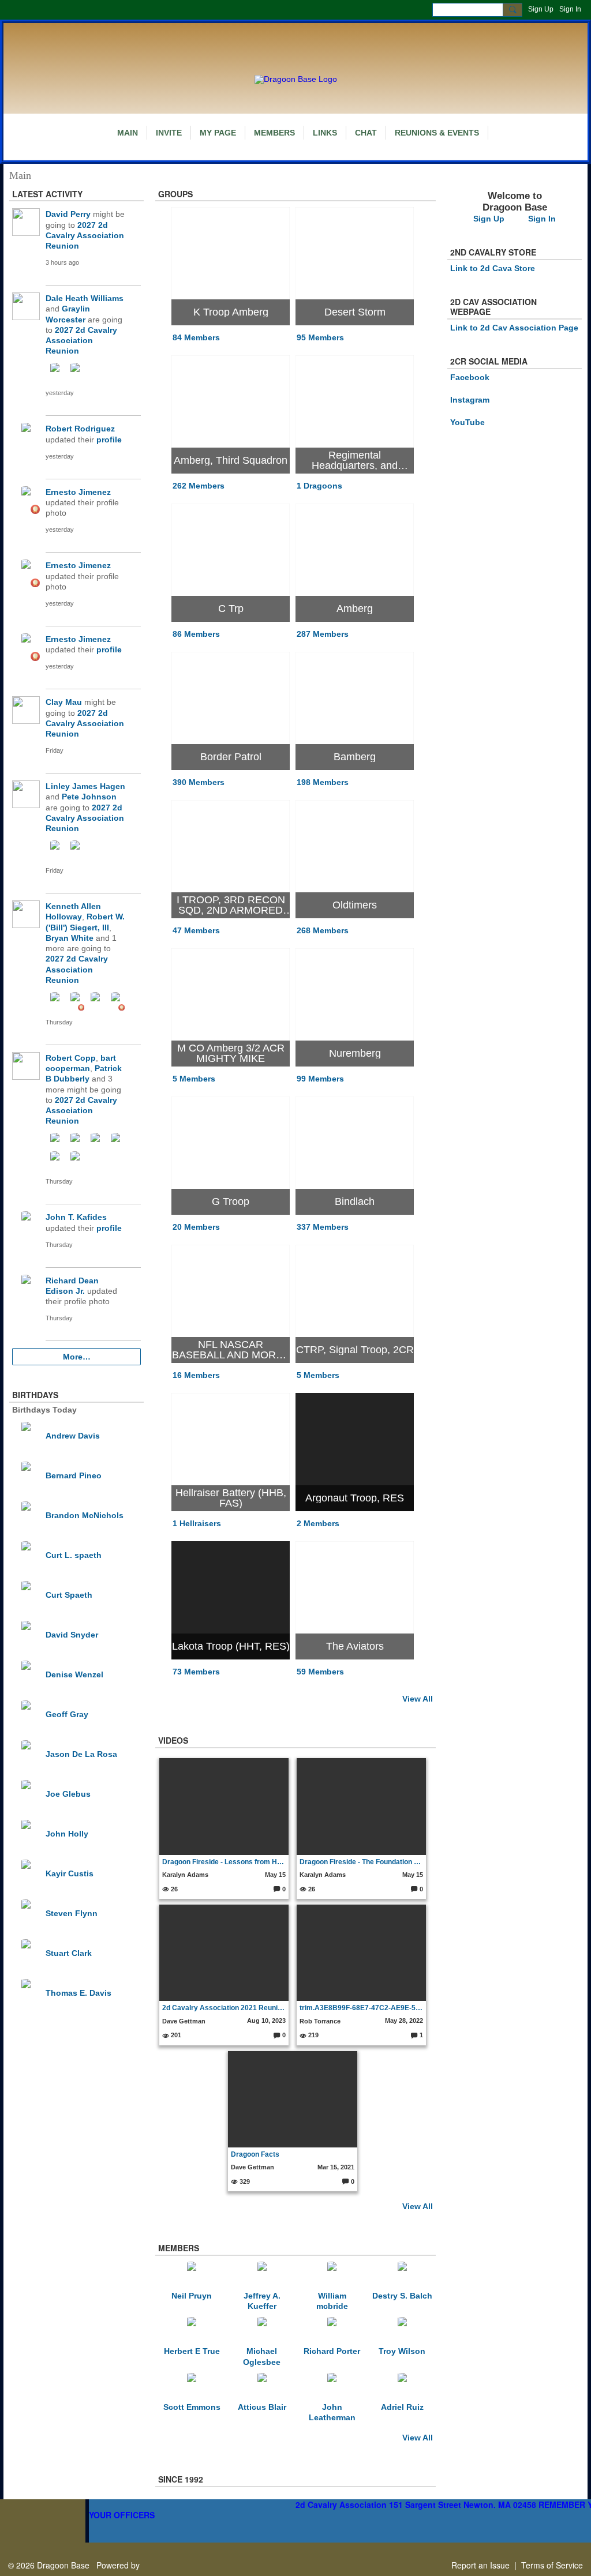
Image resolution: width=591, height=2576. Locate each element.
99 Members (320, 1079)
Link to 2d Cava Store (493, 268)
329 (244, 2181)
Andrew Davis (73, 1436)
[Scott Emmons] (192, 2387)
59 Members (320, 1672)
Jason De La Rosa (81, 1754)
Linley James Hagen (85, 786)
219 (312, 2035)
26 (173, 1889)
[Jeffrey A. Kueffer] (262, 2275)
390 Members (199, 782)
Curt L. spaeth (74, 1555)
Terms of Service (552, 2565)
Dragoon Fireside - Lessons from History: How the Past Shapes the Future (224, 1862)
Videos (173, 1740)
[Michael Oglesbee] (262, 2331)
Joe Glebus (68, 1794)
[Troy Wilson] (402, 2331)
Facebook (470, 377)
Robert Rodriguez (80, 429)
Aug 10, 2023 (266, 2021)
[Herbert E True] (192, 2331)
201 (175, 2035)
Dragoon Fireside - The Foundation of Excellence (361, 1862)
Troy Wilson (402, 2351)
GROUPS (175, 194)
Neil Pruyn (192, 2296)
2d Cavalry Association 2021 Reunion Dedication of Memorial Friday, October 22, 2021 (224, 2008)
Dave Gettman (184, 2021)
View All (418, 1699)
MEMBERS (179, 2248)
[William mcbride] (332, 2275)
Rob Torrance (320, 2021)
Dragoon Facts (255, 2154)
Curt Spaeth (69, 1595)
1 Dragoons (319, 486)
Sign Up (541, 9)
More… (77, 1357)
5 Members (194, 1079)
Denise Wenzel (74, 1674)
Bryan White (70, 938)
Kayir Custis (70, 1873)
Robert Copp (71, 1058)
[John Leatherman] (332, 2387)
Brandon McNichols (85, 1515)
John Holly (67, 1834)
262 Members (199, 486)
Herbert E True (192, 2351)
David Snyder (72, 1635)
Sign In (570, 9)
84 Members (196, 337)
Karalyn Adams (185, 1875)
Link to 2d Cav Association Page (514, 328)
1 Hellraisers (197, 1523)
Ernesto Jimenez (78, 492)
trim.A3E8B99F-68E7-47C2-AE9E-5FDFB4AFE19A (361, 2008)
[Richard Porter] (332, 2331)
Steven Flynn (72, 1913)
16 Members (196, 1375)
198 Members (323, 782)
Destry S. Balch (402, 2296)
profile (109, 440)
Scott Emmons (192, 2407)
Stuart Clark (69, 1953)
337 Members (323, 1227)
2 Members (318, 1523)
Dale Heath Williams (85, 298)
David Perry (68, 214)
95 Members (320, 337)
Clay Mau (64, 702)
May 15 (275, 1875)
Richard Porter (332, 2351)
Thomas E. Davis (78, 1993)
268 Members (323, 930)
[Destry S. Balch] (402, 2275)
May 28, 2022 (404, 2021)
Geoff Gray (67, 1714)
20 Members (196, 1227)
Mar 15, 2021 (336, 2167)
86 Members (196, 634)
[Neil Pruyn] (192, 2275)
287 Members (323, 634)
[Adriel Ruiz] (402, 2387)
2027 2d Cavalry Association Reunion (85, 235)
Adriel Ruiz (402, 2407)
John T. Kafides (76, 1217)
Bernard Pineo (74, 1475)
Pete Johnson (89, 797)
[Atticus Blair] (262, 2387)
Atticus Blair (262, 2407)
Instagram (470, 400)
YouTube (467, 422)
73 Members (196, 1672)
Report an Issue (480, 2565)
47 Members (196, 930)
